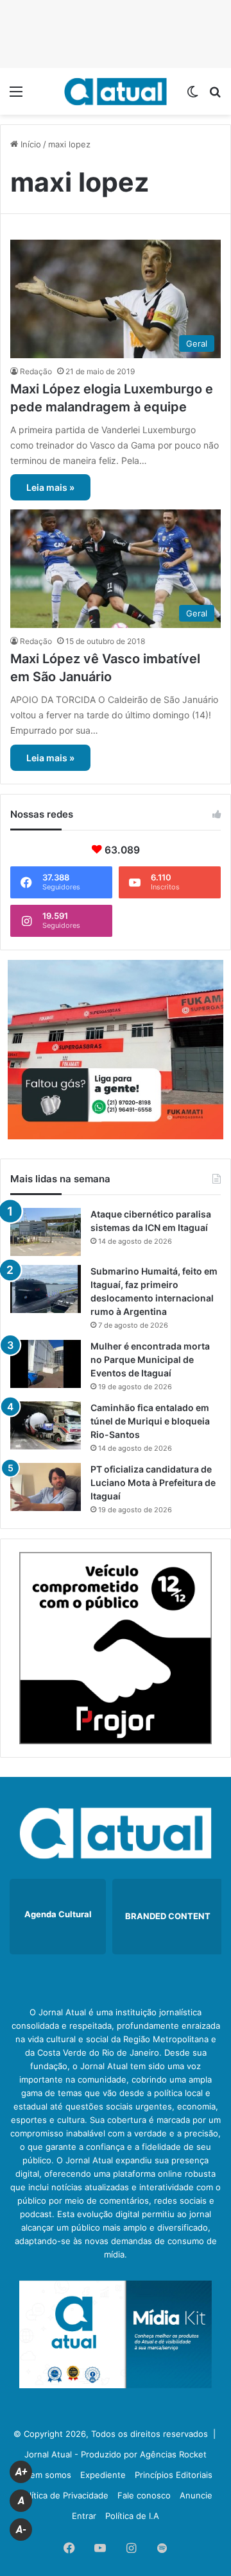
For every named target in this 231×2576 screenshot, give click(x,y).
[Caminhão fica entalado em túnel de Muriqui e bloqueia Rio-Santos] (46, 1425)
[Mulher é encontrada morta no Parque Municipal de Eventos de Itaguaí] (46, 1364)
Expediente (103, 2475)
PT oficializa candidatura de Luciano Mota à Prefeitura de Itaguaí (153, 1482)
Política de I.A (132, 2516)
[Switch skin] (193, 96)
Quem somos (45, 2475)
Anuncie (196, 2495)
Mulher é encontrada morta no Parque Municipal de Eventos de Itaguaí (150, 1359)
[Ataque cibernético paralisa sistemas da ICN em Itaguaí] (46, 1232)
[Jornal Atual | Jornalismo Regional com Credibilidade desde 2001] (116, 91)
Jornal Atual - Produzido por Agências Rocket (116, 2454)
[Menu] (16, 96)
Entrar (84, 2516)
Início (30, 144)
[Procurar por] (215, 96)
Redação (36, 371)
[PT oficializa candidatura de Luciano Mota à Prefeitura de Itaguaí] (46, 1487)
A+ (21, 2472)
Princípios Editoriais (174, 2475)
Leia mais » (50, 487)
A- (21, 2530)
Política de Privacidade (64, 2495)
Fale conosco (144, 2495)
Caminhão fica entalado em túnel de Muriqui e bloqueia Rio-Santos (150, 1421)
